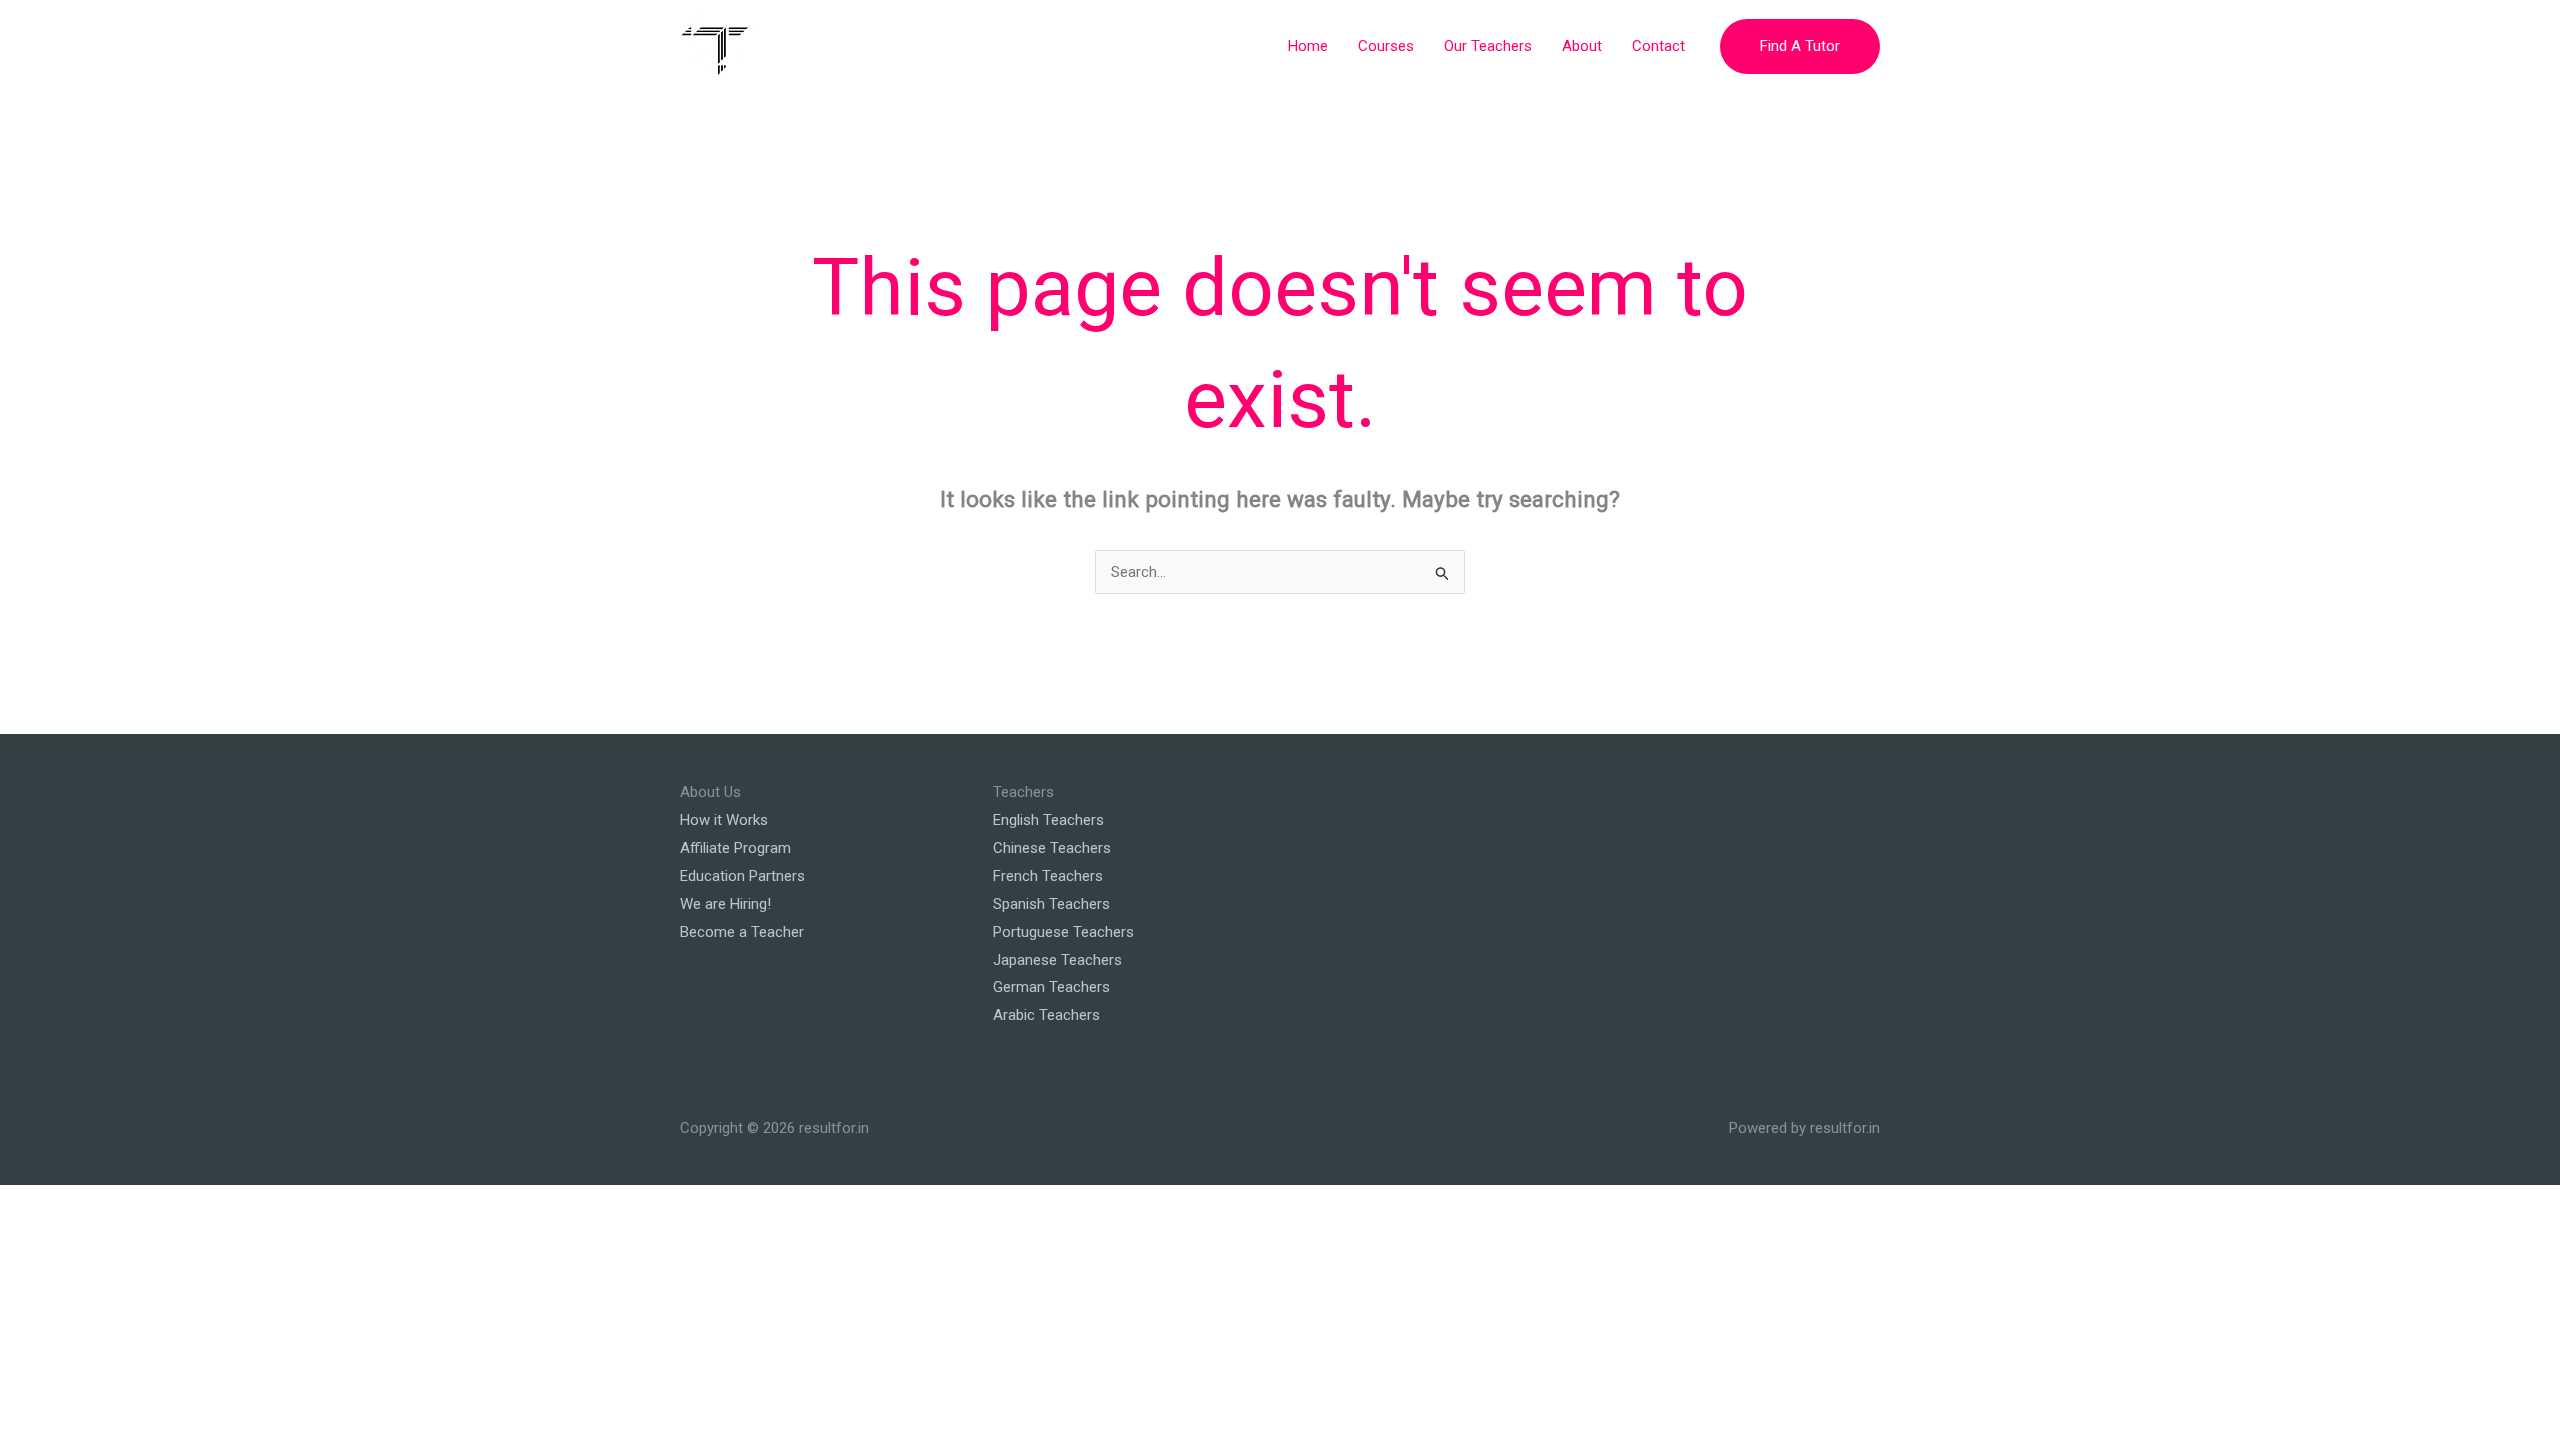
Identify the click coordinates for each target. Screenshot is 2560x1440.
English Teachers (1048, 820)
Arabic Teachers (1046, 1015)
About (1582, 46)
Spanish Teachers (1051, 904)
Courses (1386, 46)
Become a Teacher (742, 932)
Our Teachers (1488, 46)
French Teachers (1048, 876)
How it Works (724, 820)
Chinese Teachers (1052, 848)
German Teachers (1051, 987)
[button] (1800, 46)
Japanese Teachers (1057, 960)
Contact (1658, 46)
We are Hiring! (725, 904)
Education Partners (742, 876)
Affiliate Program (735, 848)
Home (1308, 46)
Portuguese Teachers (1063, 932)
